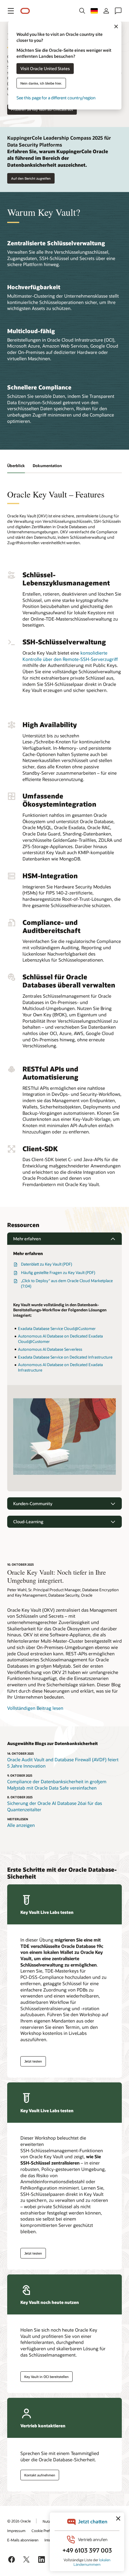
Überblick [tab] (16, 466)
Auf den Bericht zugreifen (31, 178)
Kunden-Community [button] (33, 1503)
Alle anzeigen (21, 1825)
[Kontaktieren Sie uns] (118, 11)
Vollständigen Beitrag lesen (35, 1708)
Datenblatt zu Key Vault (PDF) (46, 1264)
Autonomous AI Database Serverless (50, 1349)
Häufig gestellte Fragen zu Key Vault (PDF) (58, 1273)
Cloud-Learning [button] (28, 1522)
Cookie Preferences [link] (47, 2531)
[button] (11, 11)
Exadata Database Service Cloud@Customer (57, 1328)
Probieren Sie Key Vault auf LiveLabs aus (42, 109)
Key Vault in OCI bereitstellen (46, 2377)
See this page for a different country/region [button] (56, 97)
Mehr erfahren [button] (27, 1239)
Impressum (16, 2531)
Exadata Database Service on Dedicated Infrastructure (65, 1357)
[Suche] (82, 11)
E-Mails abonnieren (23, 2540)
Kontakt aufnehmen (40, 2475)
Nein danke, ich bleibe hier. (41, 83)
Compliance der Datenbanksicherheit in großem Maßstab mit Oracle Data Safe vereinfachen (57, 1785)
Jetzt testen (33, 2061)
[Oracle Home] (25, 11)
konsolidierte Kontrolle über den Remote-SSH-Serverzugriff (70, 656)
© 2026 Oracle (19, 2521)
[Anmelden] (106, 11)
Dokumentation (47, 466)
